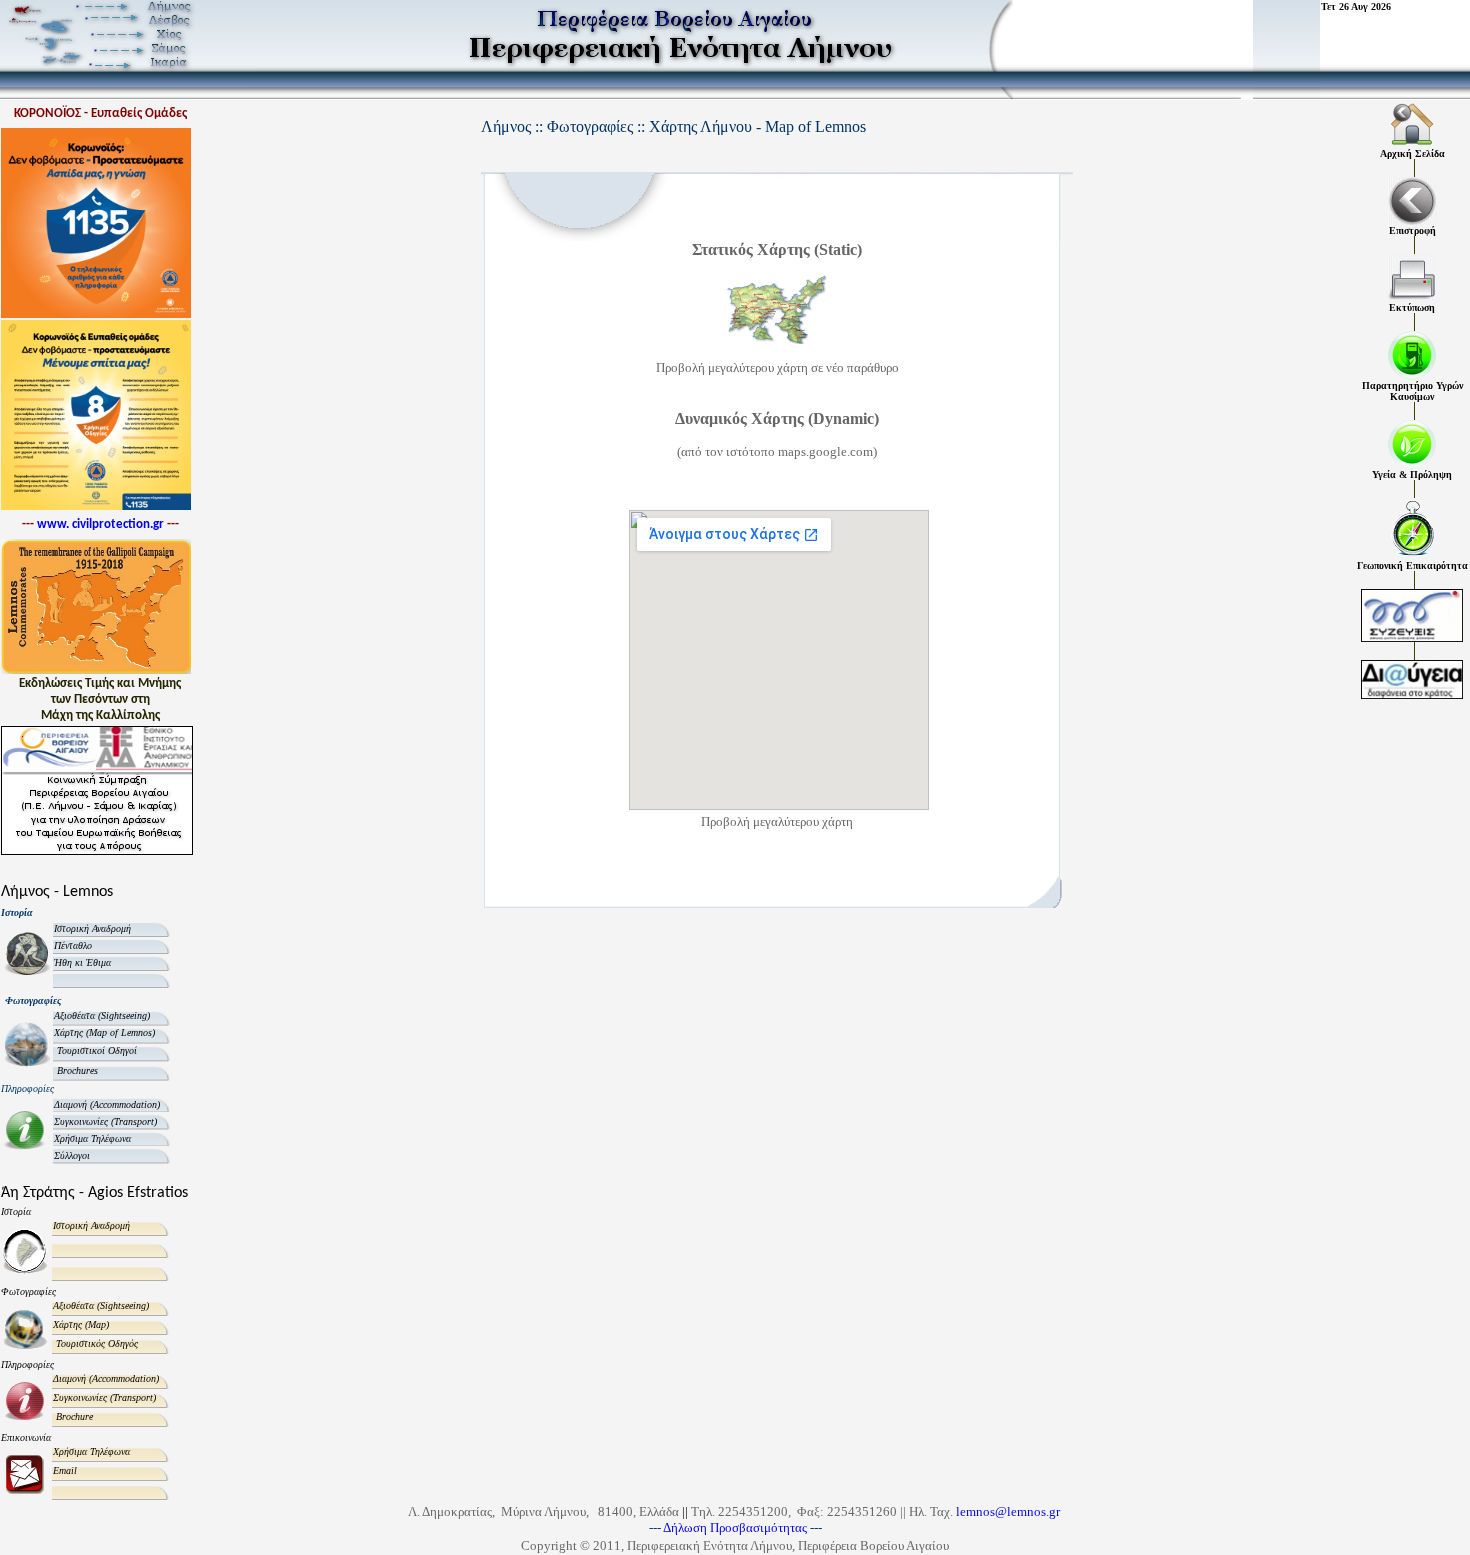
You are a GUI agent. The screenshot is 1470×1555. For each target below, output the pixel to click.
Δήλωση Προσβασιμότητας (736, 1527)
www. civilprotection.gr (100, 524)
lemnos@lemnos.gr (1008, 1511)
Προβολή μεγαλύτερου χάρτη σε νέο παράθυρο (777, 367)
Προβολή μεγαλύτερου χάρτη (777, 821)
